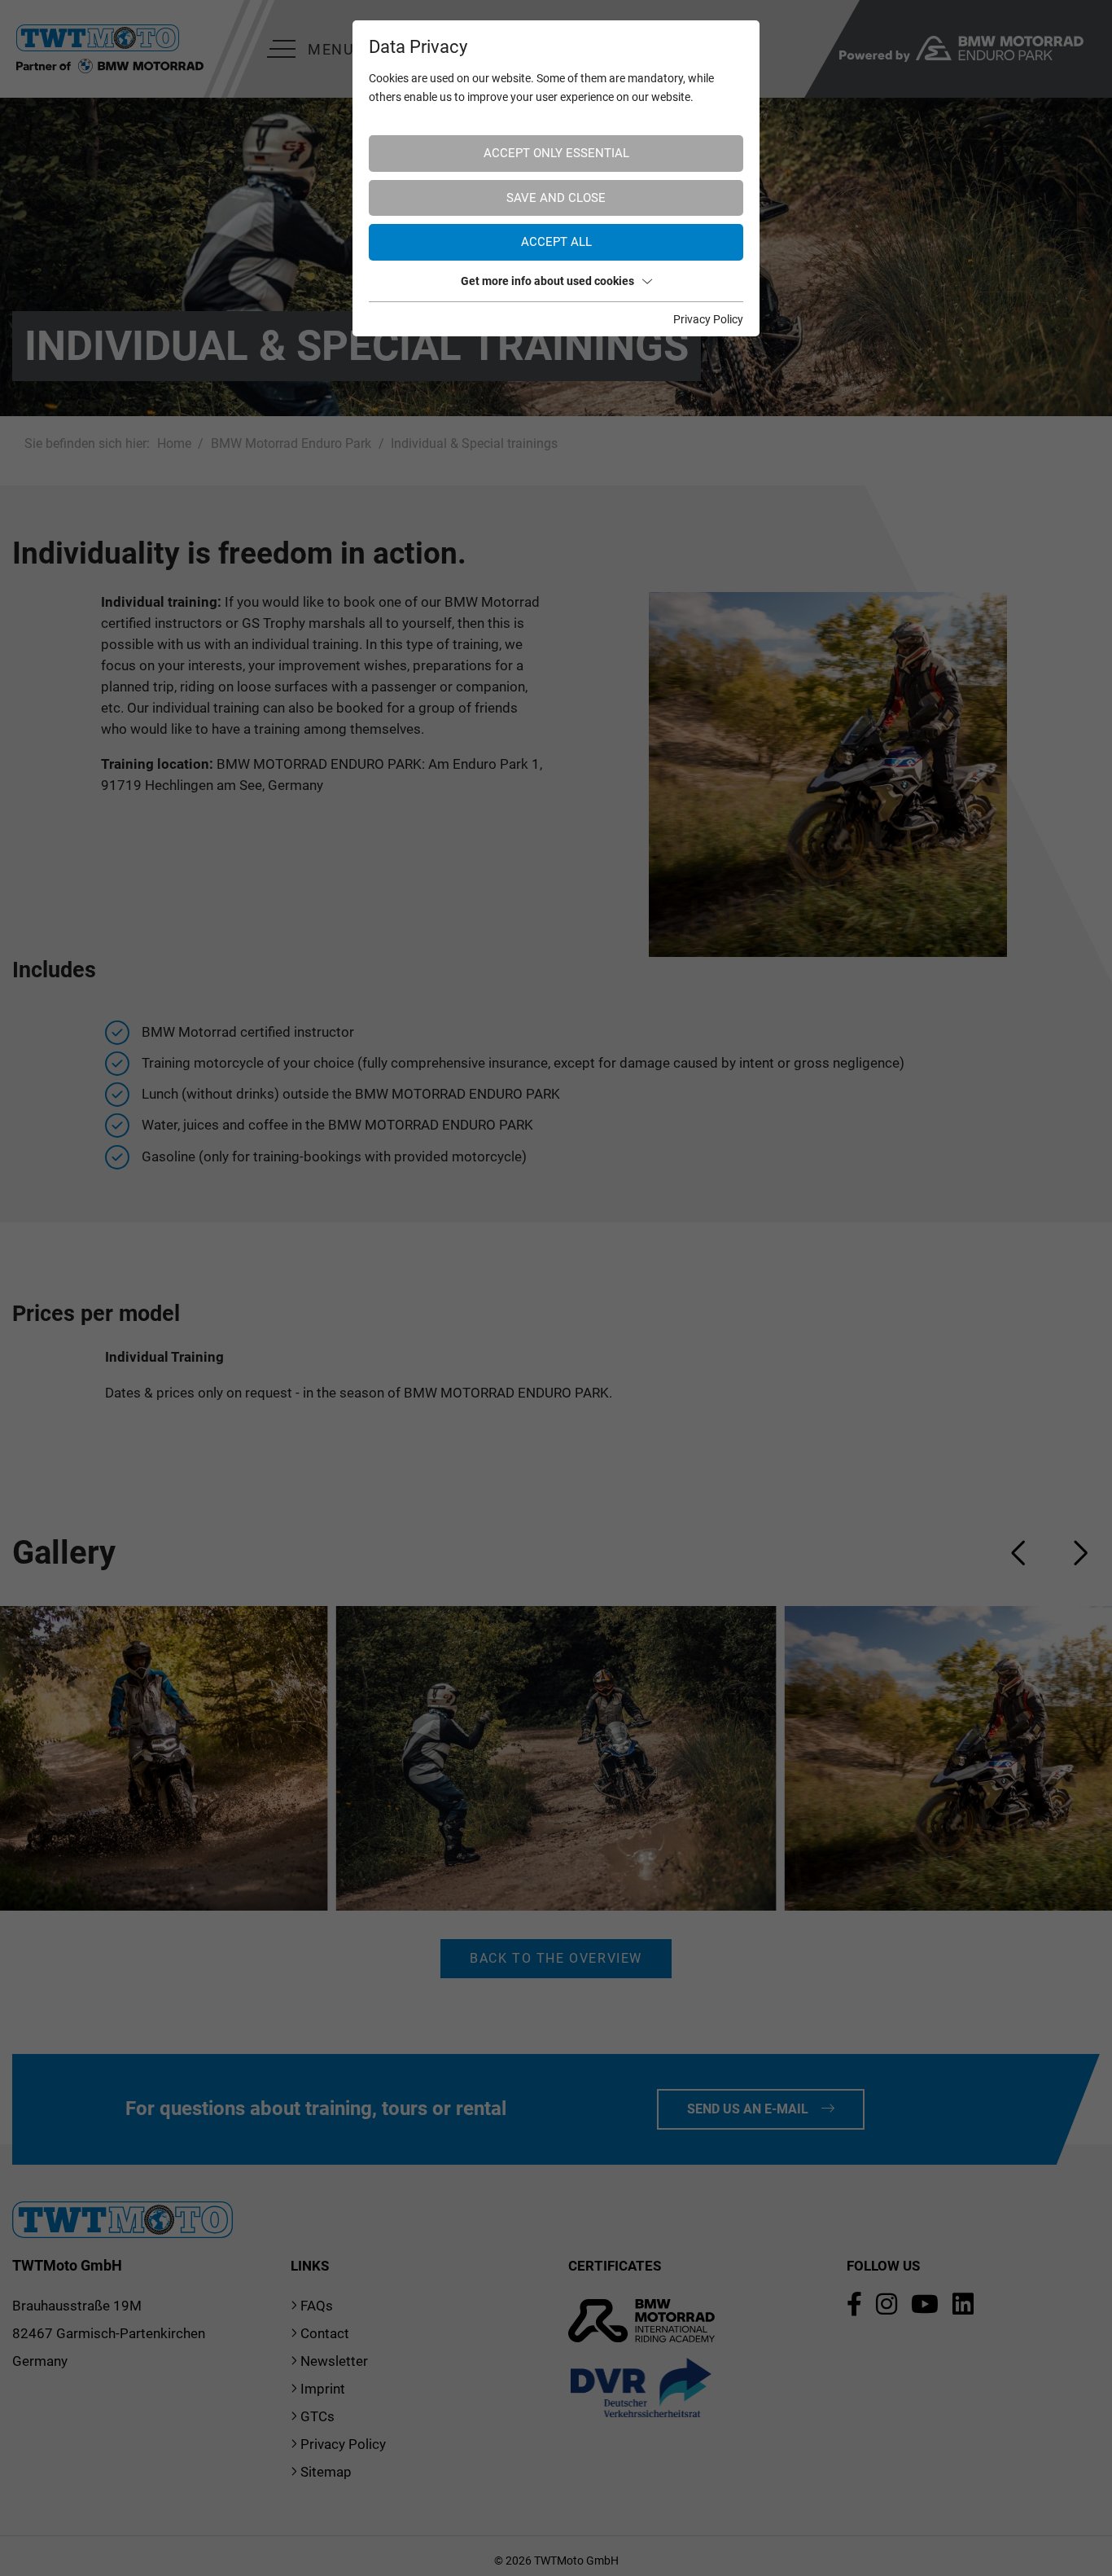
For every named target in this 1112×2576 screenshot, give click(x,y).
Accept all (556, 242)
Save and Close (556, 198)
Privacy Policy (708, 319)
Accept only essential (556, 153)
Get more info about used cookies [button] (547, 281)
